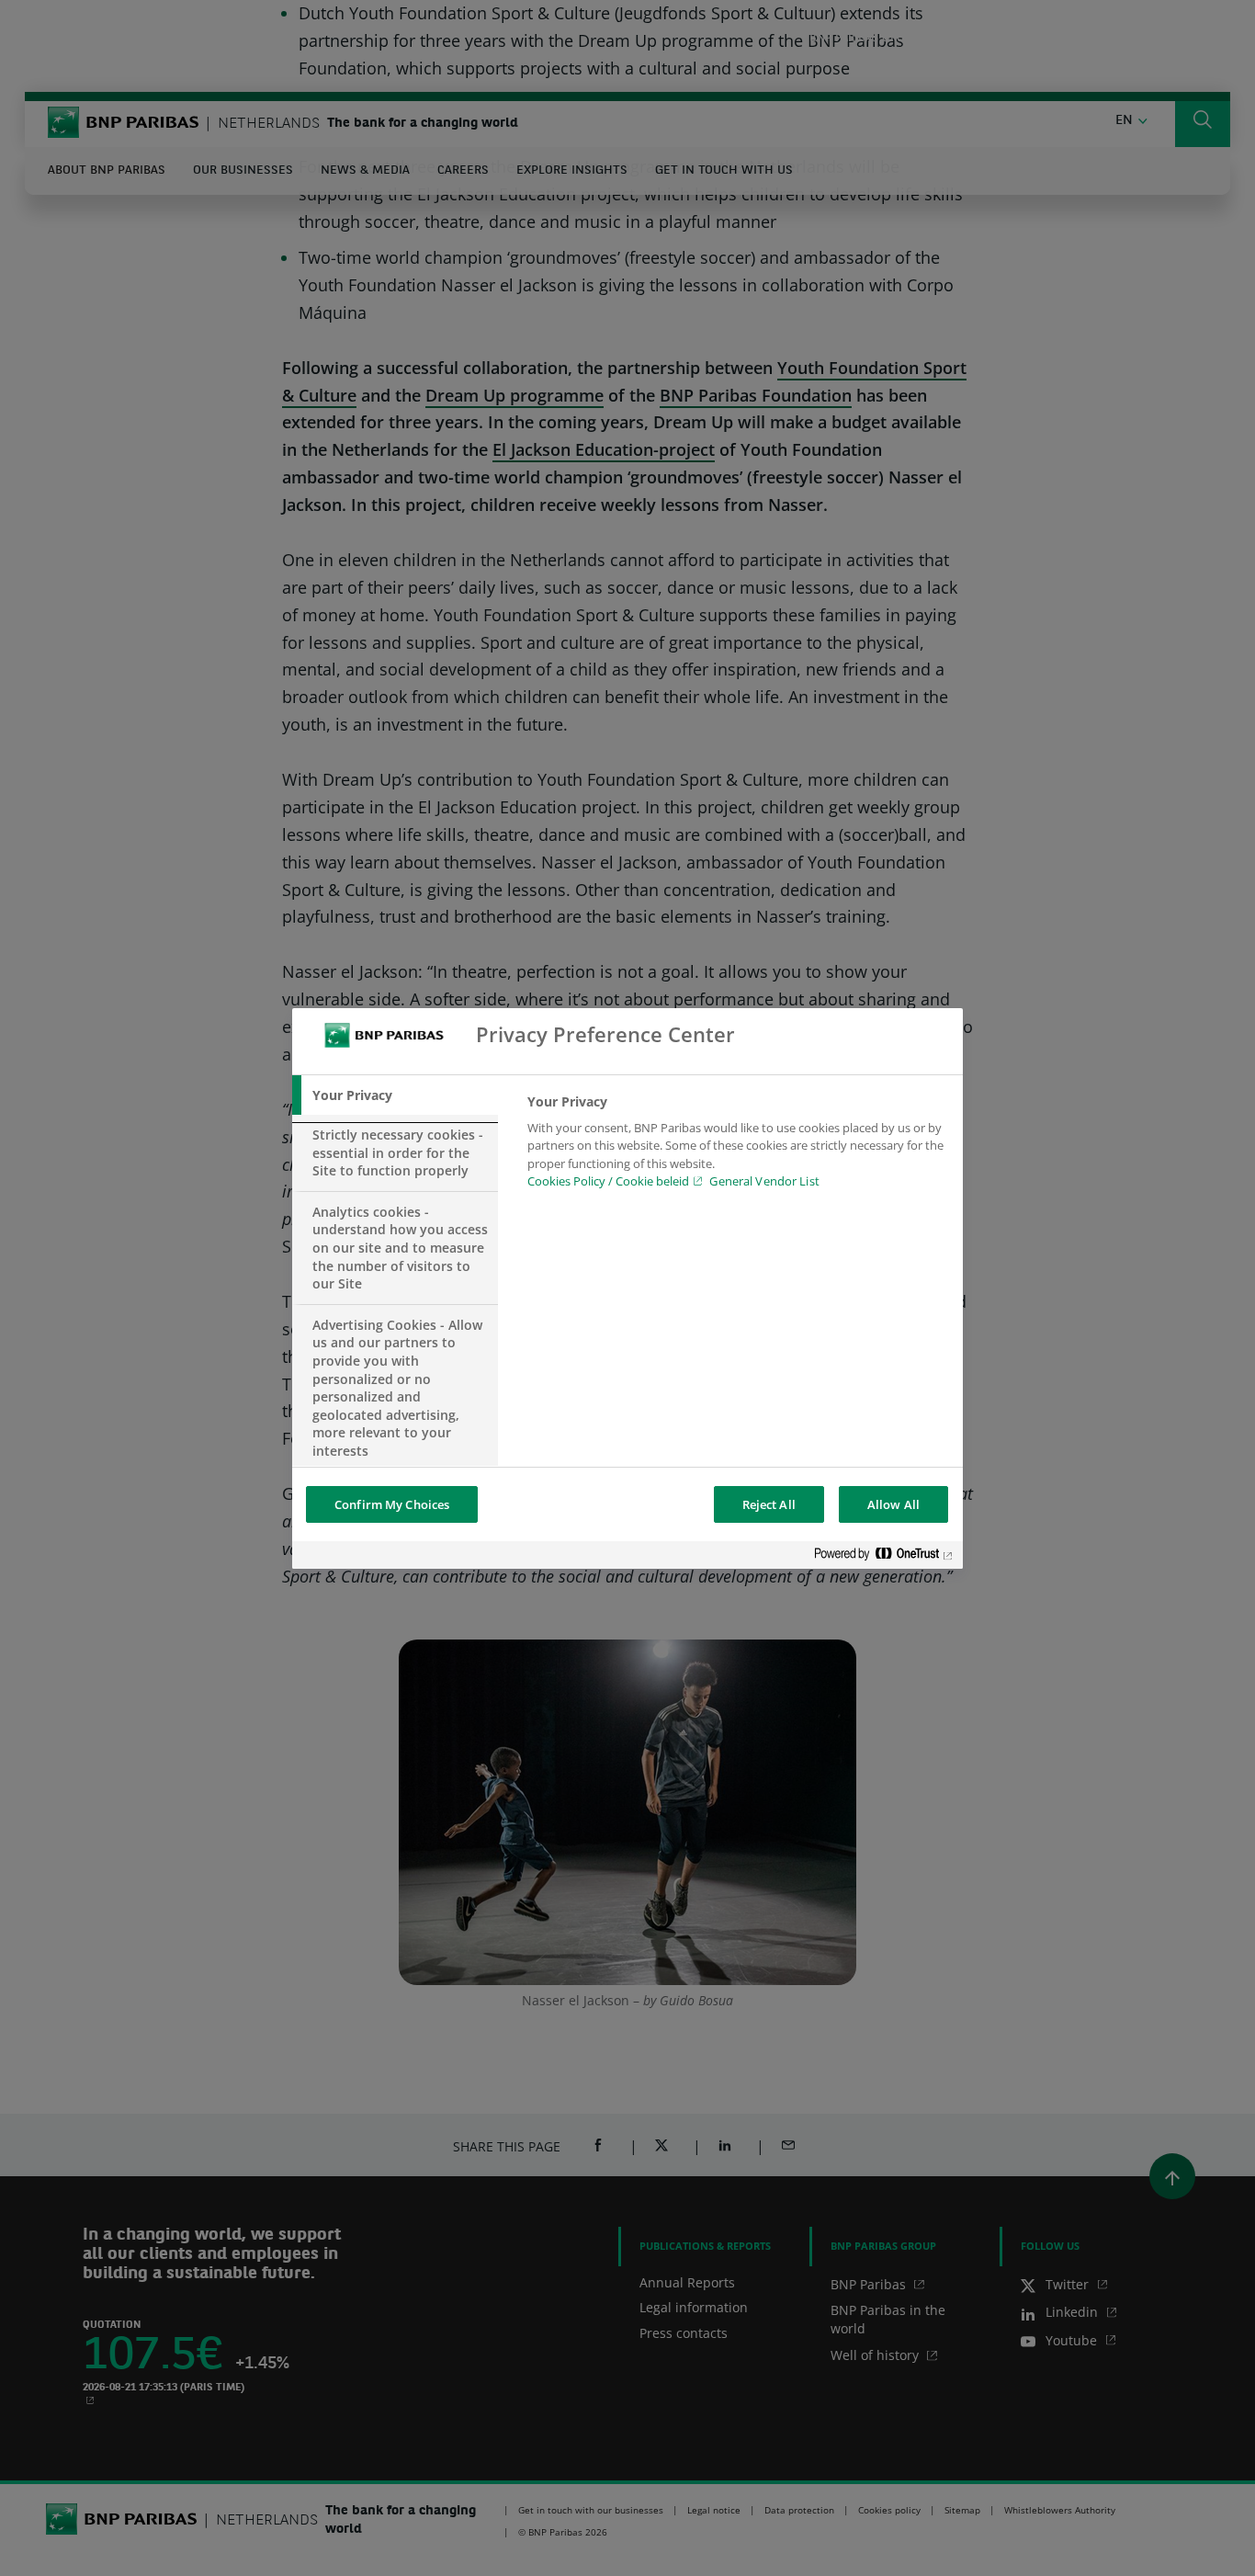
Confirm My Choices (392, 1504)
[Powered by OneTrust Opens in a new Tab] (884, 1557)
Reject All (769, 1504)
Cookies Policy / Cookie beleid (608, 1181)
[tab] (395, 1095)
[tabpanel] (737, 1147)
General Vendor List (764, 1181)
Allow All (893, 1504)
